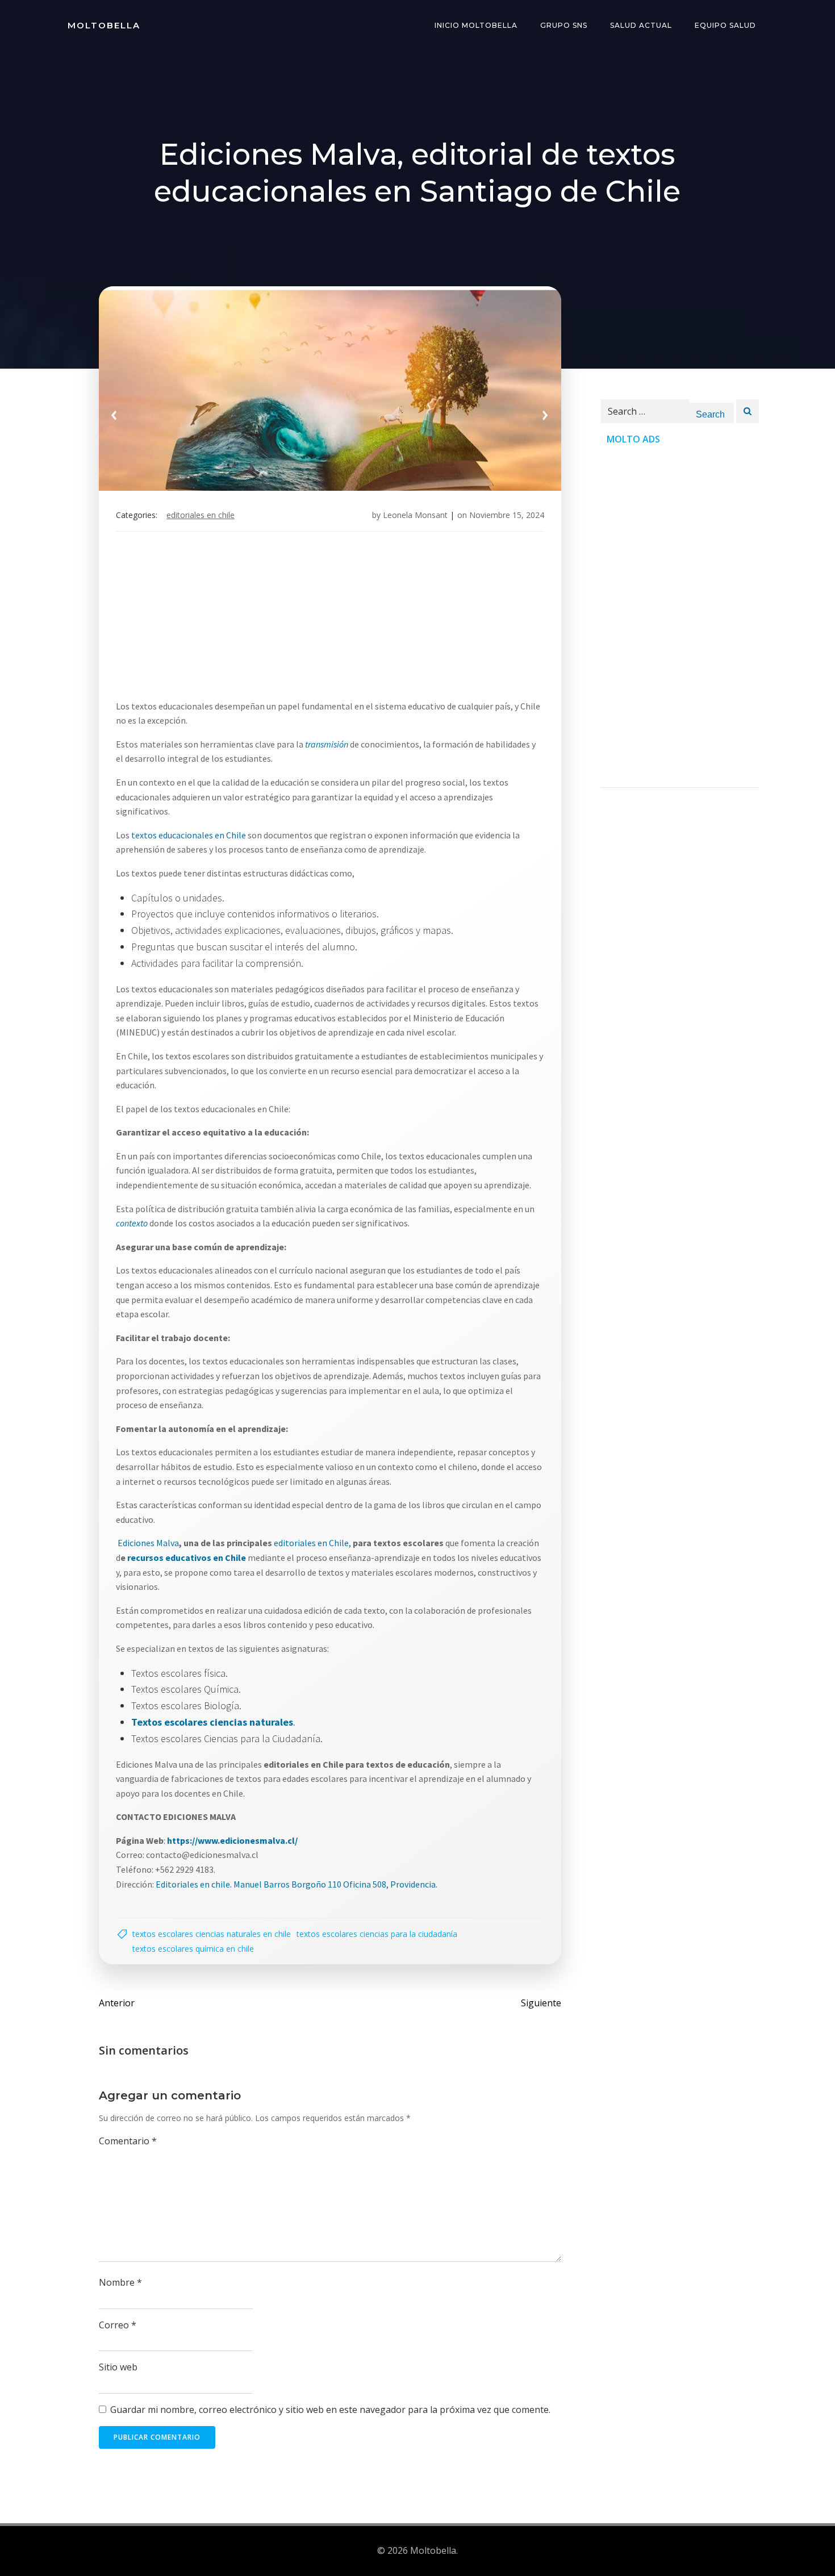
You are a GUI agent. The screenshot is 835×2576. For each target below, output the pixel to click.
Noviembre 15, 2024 (507, 515)
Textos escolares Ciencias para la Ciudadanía (377, 1934)
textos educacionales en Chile (189, 835)
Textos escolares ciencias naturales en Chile (212, 1934)
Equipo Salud (725, 25)
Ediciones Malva (147, 1543)
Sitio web (118, 2367)
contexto (132, 1223)
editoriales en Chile (201, 515)
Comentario (128, 2141)
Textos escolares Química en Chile (193, 1949)
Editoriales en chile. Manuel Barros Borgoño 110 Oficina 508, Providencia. (297, 1884)
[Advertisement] (330, 620)
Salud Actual (641, 25)
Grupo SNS (564, 25)
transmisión (327, 744)
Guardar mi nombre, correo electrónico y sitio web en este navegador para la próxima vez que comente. (330, 2410)
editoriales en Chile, (312, 1543)
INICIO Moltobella (476, 25)
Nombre (120, 2282)
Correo (118, 2325)
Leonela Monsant (415, 515)
